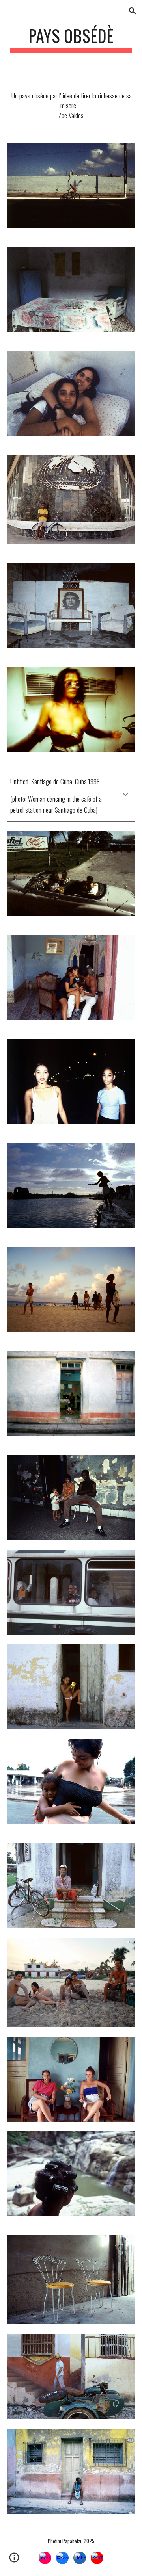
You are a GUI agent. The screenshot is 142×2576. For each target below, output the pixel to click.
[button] (9, 11)
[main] (71, 39)
